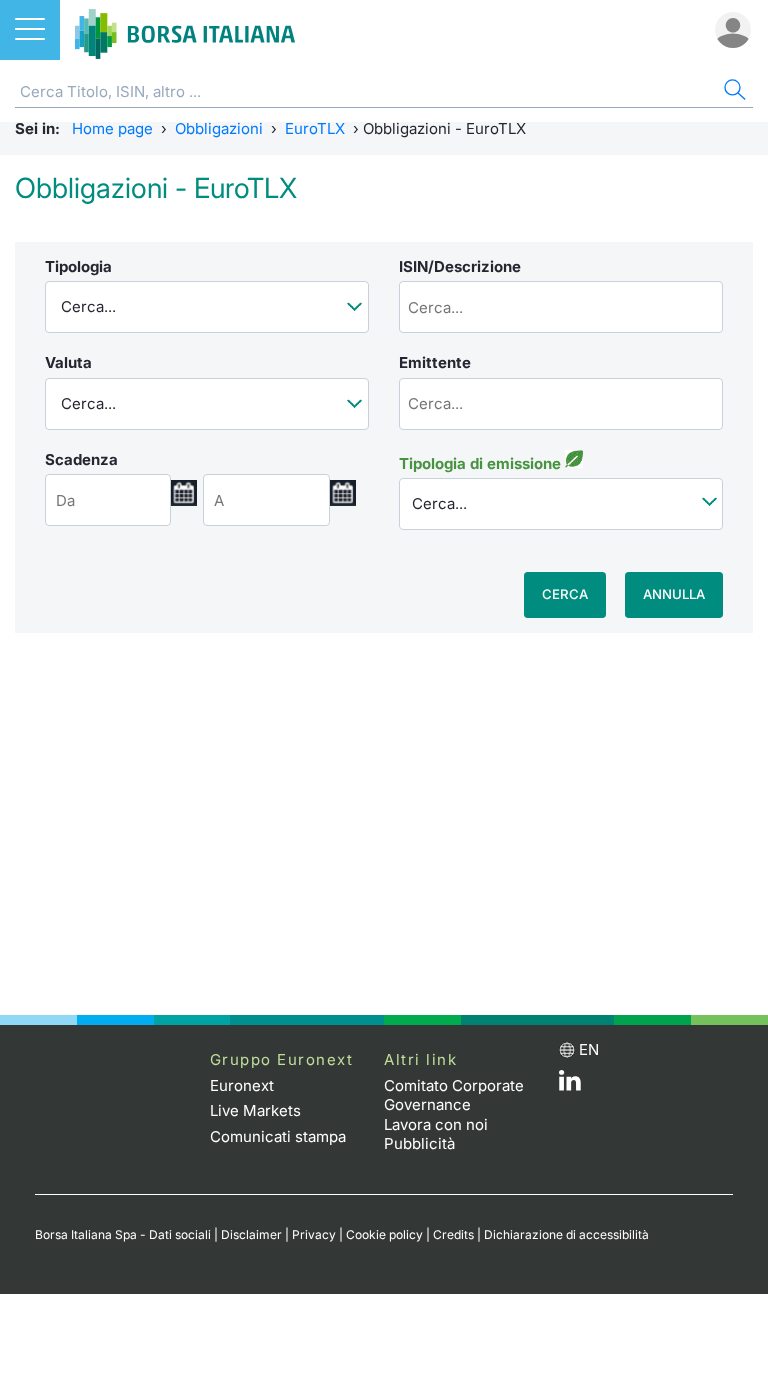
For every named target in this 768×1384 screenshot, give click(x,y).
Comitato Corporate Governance (454, 1095)
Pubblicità (419, 1143)
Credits (453, 1234)
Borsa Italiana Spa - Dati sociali (123, 1234)
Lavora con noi (436, 1124)
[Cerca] (733, 92)
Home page (112, 128)
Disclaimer (251, 1234)
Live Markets (255, 1110)
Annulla (674, 594)
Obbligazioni (219, 128)
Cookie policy (384, 1234)
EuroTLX (315, 128)
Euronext (242, 1085)
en (589, 1049)
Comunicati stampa (278, 1136)
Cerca (565, 594)
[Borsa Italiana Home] (185, 30)
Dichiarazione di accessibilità (566, 1234)
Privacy (314, 1234)
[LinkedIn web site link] (570, 1085)
